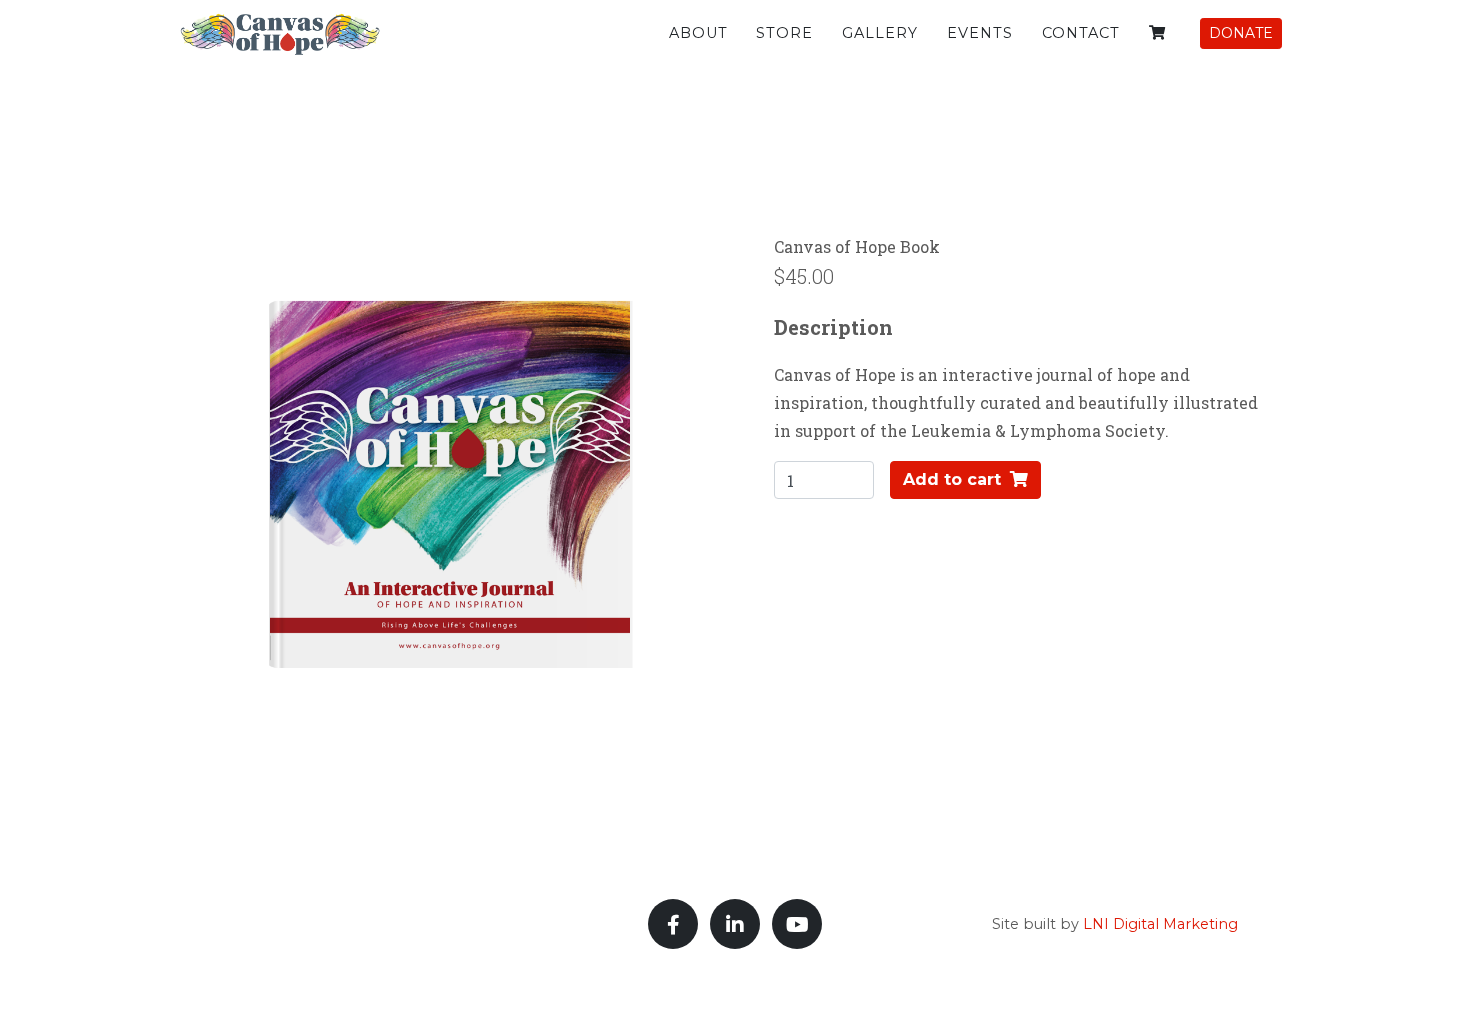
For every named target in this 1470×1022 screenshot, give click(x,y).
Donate (1241, 33)
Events (980, 33)
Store (784, 33)
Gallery (880, 33)
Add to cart (954, 479)
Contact (1081, 33)
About (698, 33)
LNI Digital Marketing (1160, 924)
